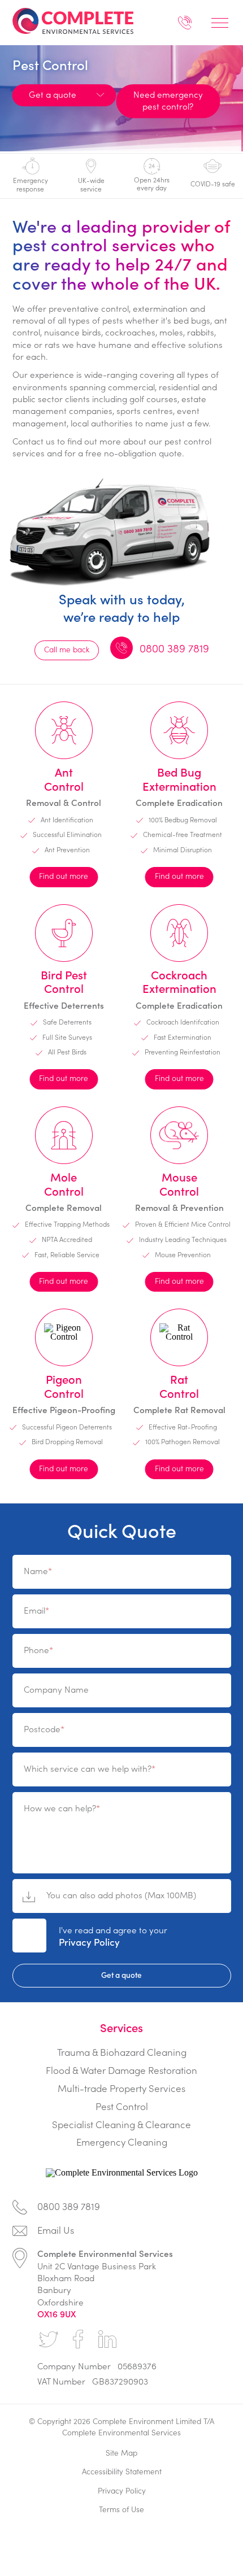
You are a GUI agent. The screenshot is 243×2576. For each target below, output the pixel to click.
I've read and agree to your (113, 1936)
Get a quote (121, 1975)
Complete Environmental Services (84, 21)
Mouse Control (179, 1184)
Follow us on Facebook (78, 2339)
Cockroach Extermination (179, 981)
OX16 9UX (57, 2314)
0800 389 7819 (185, 25)
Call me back (67, 649)
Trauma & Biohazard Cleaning (122, 2052)
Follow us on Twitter (49, 2339)
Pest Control (122, 2106)
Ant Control (64, 779)
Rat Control (179, 1386)
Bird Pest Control (64, 981)
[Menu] (220, 23)
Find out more (64, 876)
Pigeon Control (64, 1386)
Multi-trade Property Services (121, 2088)
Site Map (121, 2453)
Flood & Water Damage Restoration (121, 2070)
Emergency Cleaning (122, 2142)
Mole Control (64, 1184)
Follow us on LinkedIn (107, 2339)
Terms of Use (121, 2509)
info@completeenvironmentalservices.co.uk (122, 2233)
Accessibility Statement (122, 2471)
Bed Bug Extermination (179, 779)
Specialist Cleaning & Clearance (121, 2124)
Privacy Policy (89, 1942)
